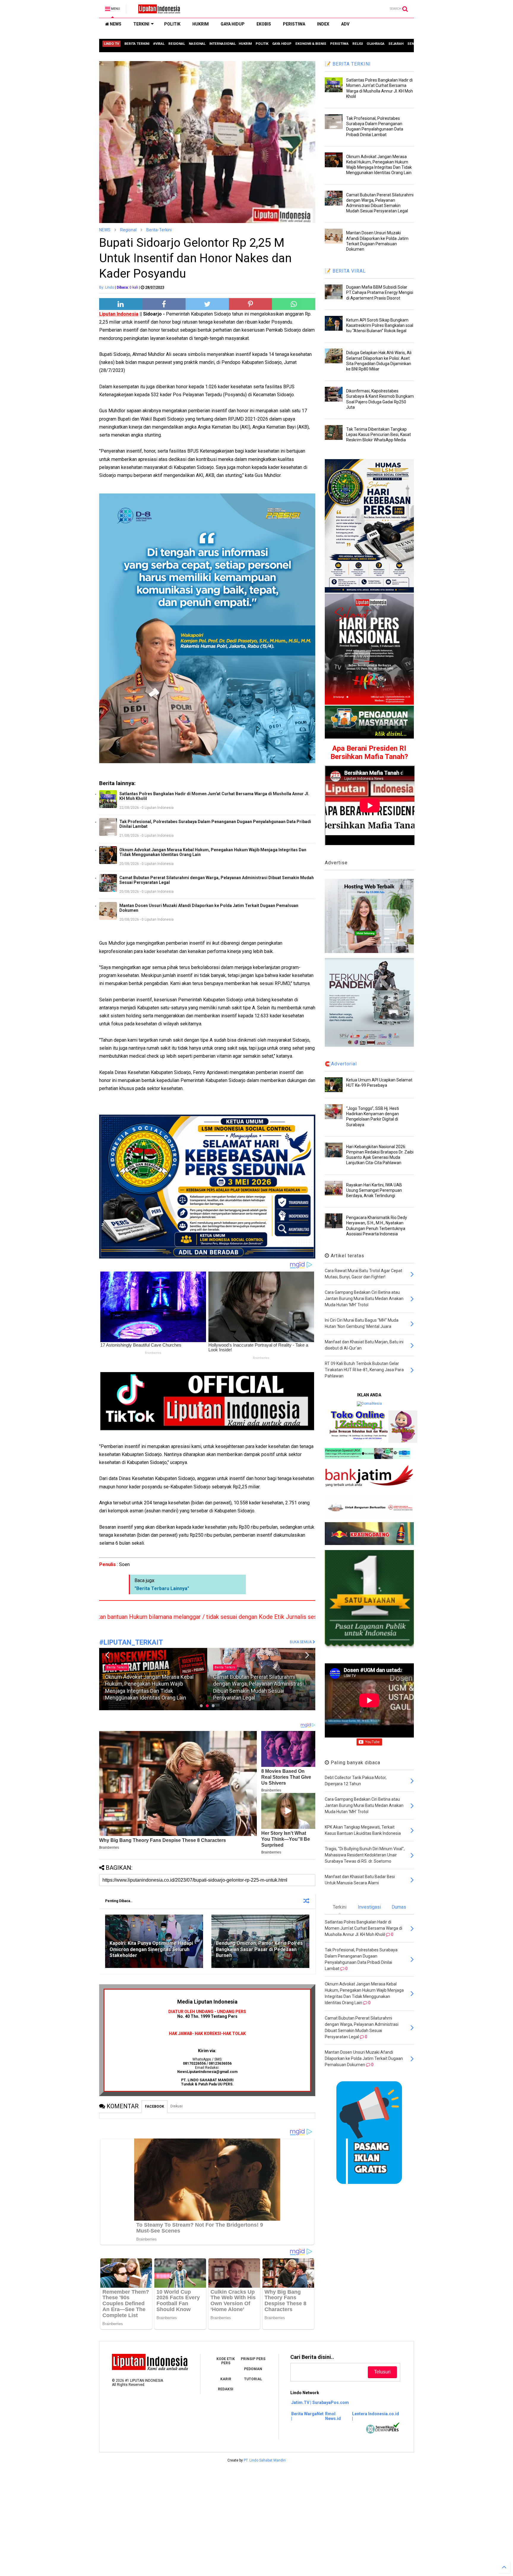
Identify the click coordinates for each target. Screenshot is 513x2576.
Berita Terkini (117, 1674)
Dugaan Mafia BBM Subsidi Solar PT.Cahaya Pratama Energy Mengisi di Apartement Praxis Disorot (380, 292)
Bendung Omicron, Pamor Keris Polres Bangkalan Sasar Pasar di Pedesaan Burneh (259, 1949)
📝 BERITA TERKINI (348, 64)
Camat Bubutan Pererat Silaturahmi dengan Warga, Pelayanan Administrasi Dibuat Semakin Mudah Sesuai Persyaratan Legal (217, 880)
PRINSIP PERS (253, 2359)
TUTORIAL (253, 2379)
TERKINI (141, 24)
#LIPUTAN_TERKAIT (131, 1642)
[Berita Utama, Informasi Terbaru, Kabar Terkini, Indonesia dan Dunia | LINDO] (157, 11)
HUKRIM (201, 24)
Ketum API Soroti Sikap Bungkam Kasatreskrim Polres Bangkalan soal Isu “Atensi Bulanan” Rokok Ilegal (380, 325)
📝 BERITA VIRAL (345, 271)
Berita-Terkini (159, 230)
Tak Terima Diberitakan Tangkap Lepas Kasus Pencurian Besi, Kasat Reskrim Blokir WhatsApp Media (379, 435)
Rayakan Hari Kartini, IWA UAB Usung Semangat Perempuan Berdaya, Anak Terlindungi (374, 1190)
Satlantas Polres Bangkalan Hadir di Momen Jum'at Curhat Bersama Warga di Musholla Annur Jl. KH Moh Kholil (214, 796)
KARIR (226, 2379)
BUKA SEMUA (301, 1642)
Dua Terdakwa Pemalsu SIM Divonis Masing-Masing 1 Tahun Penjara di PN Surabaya (258, 1691)
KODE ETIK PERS (226, 2361)
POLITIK (172, 24)
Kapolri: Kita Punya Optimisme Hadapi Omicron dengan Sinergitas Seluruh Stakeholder (151, 1949)
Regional (128, 230)
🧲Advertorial (341, 1064)
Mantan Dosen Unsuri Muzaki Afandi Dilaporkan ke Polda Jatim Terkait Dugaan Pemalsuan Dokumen (209, 908)
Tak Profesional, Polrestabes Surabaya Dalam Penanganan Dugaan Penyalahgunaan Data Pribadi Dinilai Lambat (215, 824)
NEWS (115, 24)
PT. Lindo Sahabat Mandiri (265, 2460)
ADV (345, 24)
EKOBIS (264, 24)
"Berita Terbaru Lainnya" (162, 1588)
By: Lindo (107, 287)
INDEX (323, 24)
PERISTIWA (294, 24)
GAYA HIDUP (233, 24)
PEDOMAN (253, 2369)
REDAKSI (226, 2389)
